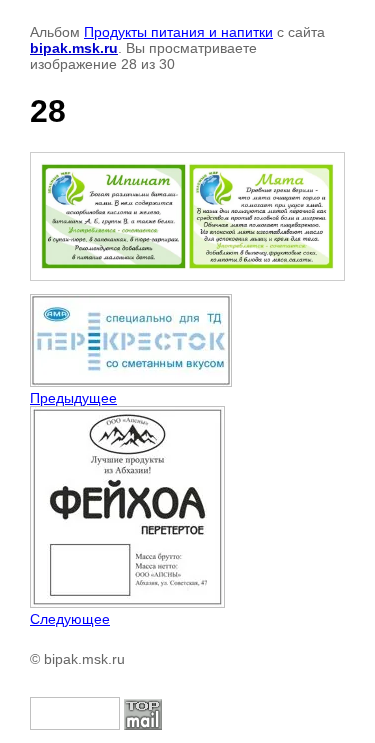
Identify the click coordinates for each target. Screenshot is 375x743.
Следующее (70, 619)
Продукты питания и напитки (178, 32)
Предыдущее (73, 398)
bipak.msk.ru (74, 48)
